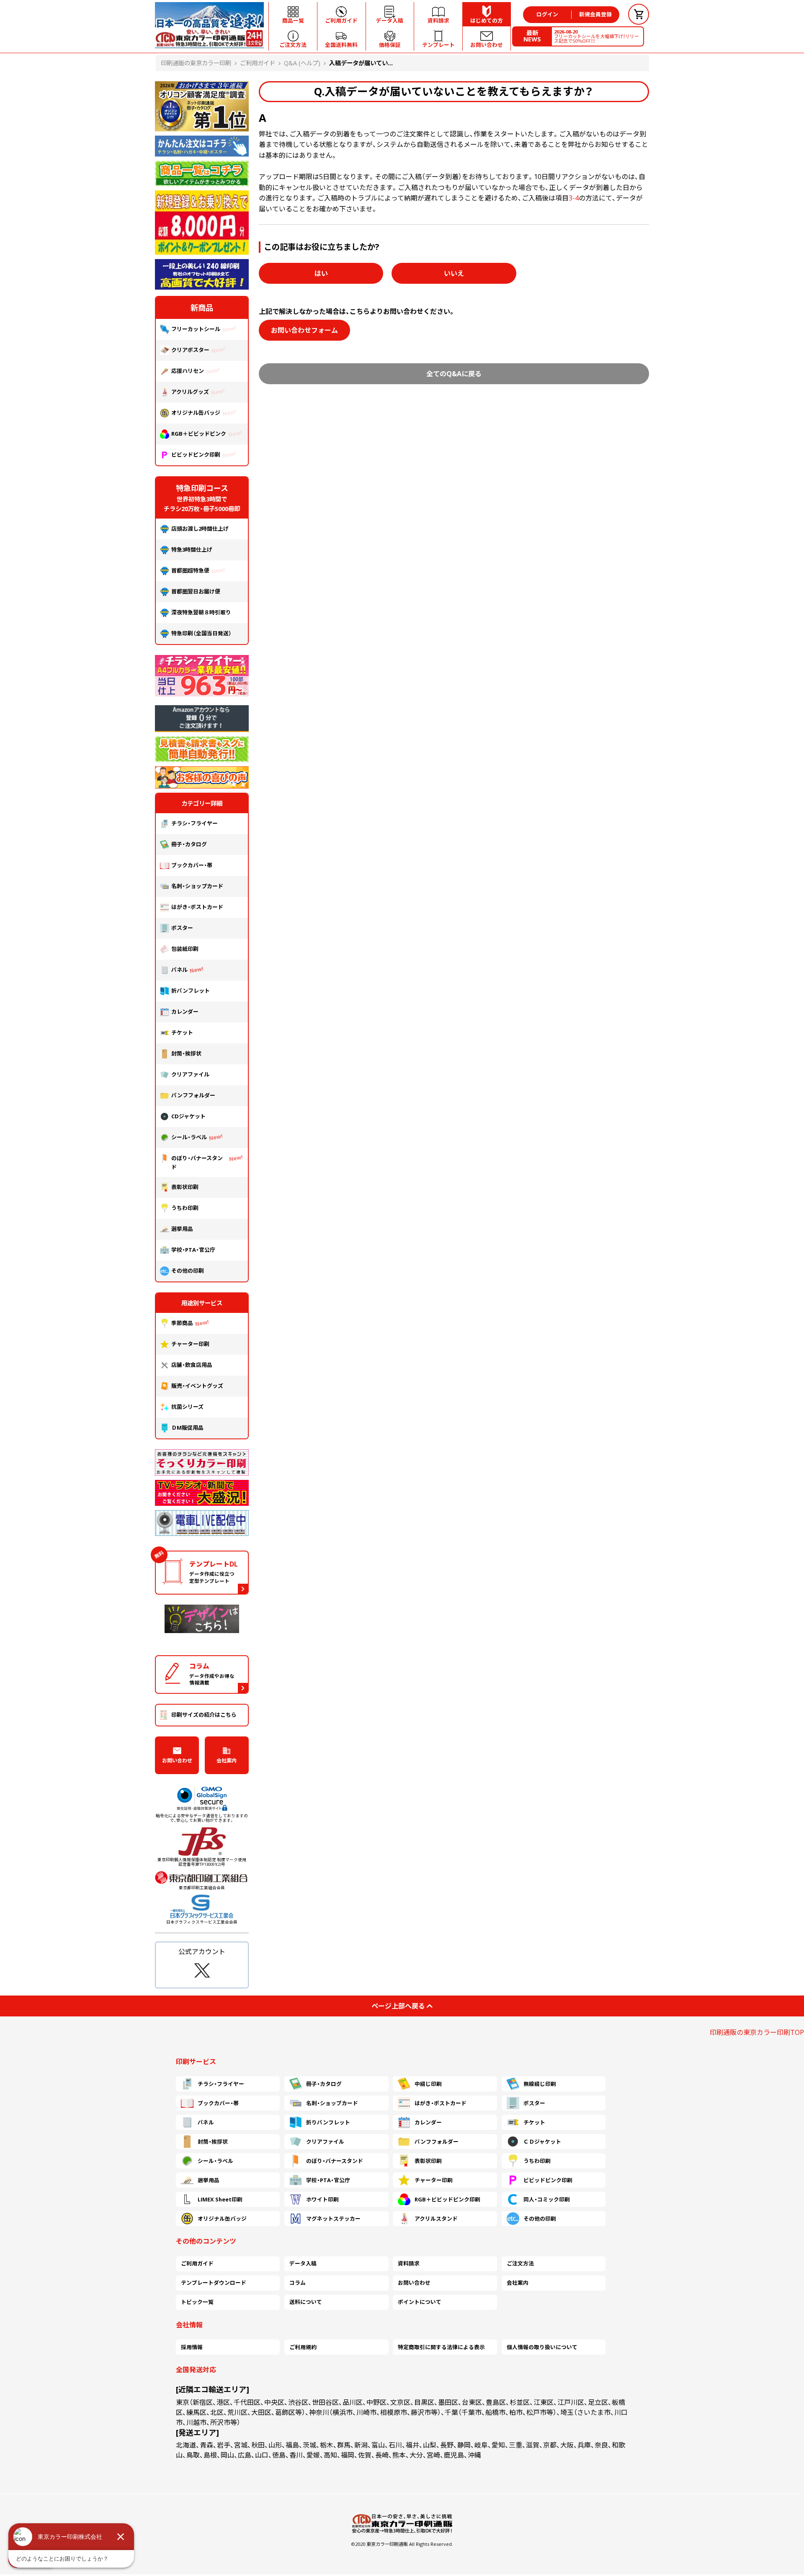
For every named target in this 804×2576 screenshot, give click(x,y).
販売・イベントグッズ (197, 1386)
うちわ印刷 (185, 1208)
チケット (182, 1032)
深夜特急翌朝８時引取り (201, 612)
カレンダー (185, 1012)
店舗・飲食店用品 (192, 1365)
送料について (306, 2302)
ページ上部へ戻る (398, 2006)
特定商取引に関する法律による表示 (441, 2347)
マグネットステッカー (333, 2219)
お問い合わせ (177, 1761)
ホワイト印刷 (322, 2199)
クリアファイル (190, 1074)
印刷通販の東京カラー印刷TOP (757, 2032)
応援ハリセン (188, 371)
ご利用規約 (303, 2347)
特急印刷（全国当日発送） (201, 633)
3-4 (574, 198)
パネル (179, 970)
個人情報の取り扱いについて (542, 2347)
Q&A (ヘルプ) (302, 63)
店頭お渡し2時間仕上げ (200, 529)
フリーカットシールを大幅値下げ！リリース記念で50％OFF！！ (597, 36)
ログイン (547, 14)
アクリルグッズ (190, 392)
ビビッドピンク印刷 (196, 455)
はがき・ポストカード (197, 907)
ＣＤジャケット (542, 2142)
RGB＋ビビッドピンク (199, 434)
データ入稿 (303, 2263)
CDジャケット (188, 1116)
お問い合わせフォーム (304, 330)
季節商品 (182, 1323)
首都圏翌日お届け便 (196, 591)
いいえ (454, 273)
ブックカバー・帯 (192, 865)
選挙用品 (182, 1229)
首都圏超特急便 (190, 570)
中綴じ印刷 (428, 2084)
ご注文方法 (520, 2263)
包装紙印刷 (185, 949)
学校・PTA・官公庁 (193, 1250)
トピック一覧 (197, 2302)
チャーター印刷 (190, 1344)
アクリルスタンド (436, 2219)
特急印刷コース (202, 488)
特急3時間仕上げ (192, 550)
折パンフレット (191, 991)
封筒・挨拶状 (186, 1053)
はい (321, 273)
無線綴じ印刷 (540, 2084)
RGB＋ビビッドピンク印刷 (447, 2199)
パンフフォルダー (193, 1095)
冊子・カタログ (189, 844)
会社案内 (227, 1761)
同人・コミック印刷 (547, 2199)
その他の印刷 (188, 1271)
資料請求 (409, 2263)
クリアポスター (190, 350)
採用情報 (192, 2347)
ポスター (182, 928)
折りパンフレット (328, 2122)
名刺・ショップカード (197, 886)
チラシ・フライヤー (195, 823)
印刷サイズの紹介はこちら (204, 1715)
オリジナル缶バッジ (196, 413)
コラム (298, 2283)
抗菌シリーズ (190, 1407)
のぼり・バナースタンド (197, 1162)
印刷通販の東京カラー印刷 (196, 63)
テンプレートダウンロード (214, 2283)
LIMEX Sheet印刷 (220, 2199)
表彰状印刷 (185, 1187)
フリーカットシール (196, 329)
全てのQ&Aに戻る (454, 374)
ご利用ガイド (258, 63)
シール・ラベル (189, 1137)
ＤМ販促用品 (187, 1428)
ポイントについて (420, 2302)
